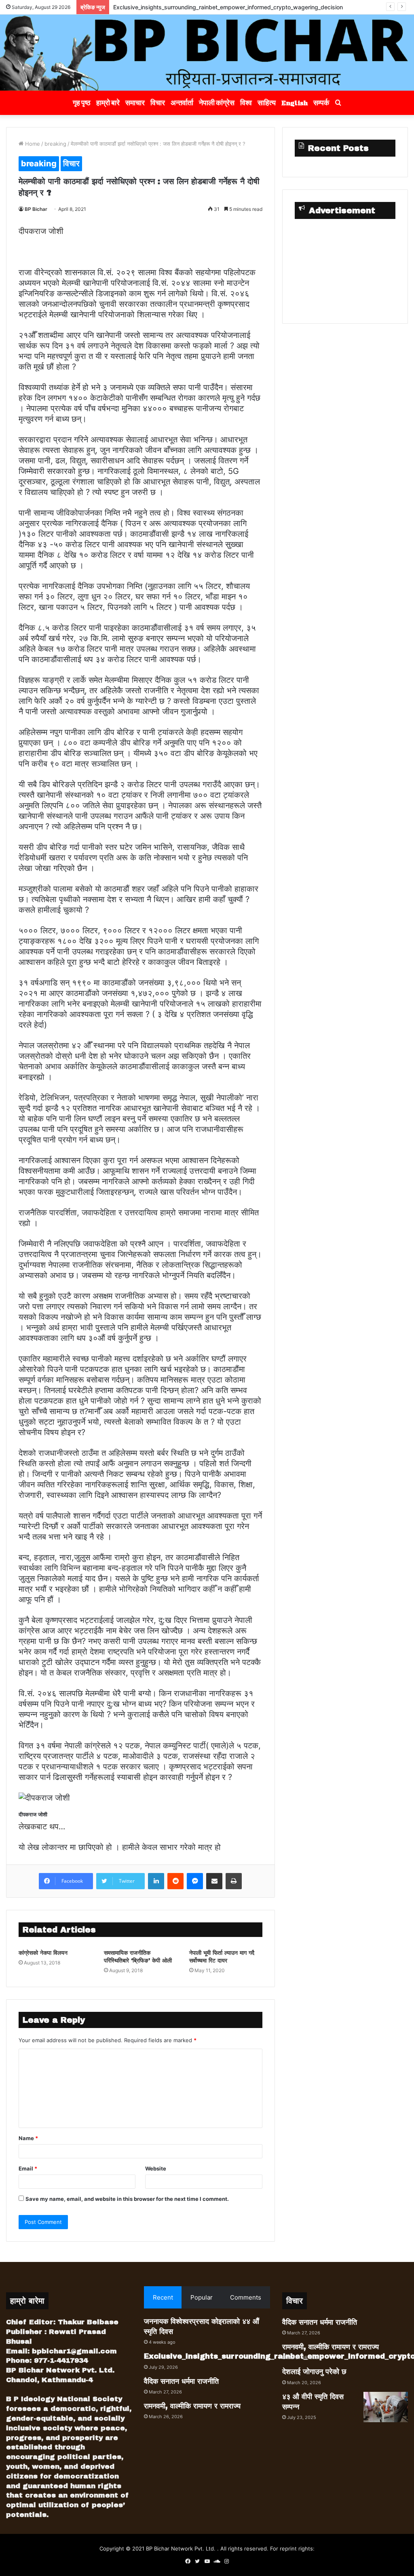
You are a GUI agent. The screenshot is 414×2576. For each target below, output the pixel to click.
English (295, 103)
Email (28, 2168)
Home (32, 144)
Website (156, 2168)
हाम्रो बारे (108, 103)
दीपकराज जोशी (41, 231)
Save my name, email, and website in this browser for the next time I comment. (127, 2199)
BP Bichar (36, 209)
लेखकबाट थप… (42, 1826)
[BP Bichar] (207, 53)
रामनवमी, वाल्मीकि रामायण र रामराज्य (192, 2406)
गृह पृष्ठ (82, 103)
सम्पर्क (321, 103)
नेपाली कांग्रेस (217, 103)
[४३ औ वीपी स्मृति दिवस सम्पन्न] (386, 2407)
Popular (202, 2297)
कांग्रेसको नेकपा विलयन (43, 1953)
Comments (246, 2297)
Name (28, 2138)
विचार (158, 103)
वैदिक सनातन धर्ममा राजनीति (142, 7)
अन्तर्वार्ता (182, 103)
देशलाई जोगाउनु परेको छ (314, 2372)
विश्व (246, 103)
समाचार (135, 103)
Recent (163, 2297)
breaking (55, 144)
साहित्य (267, 103)
